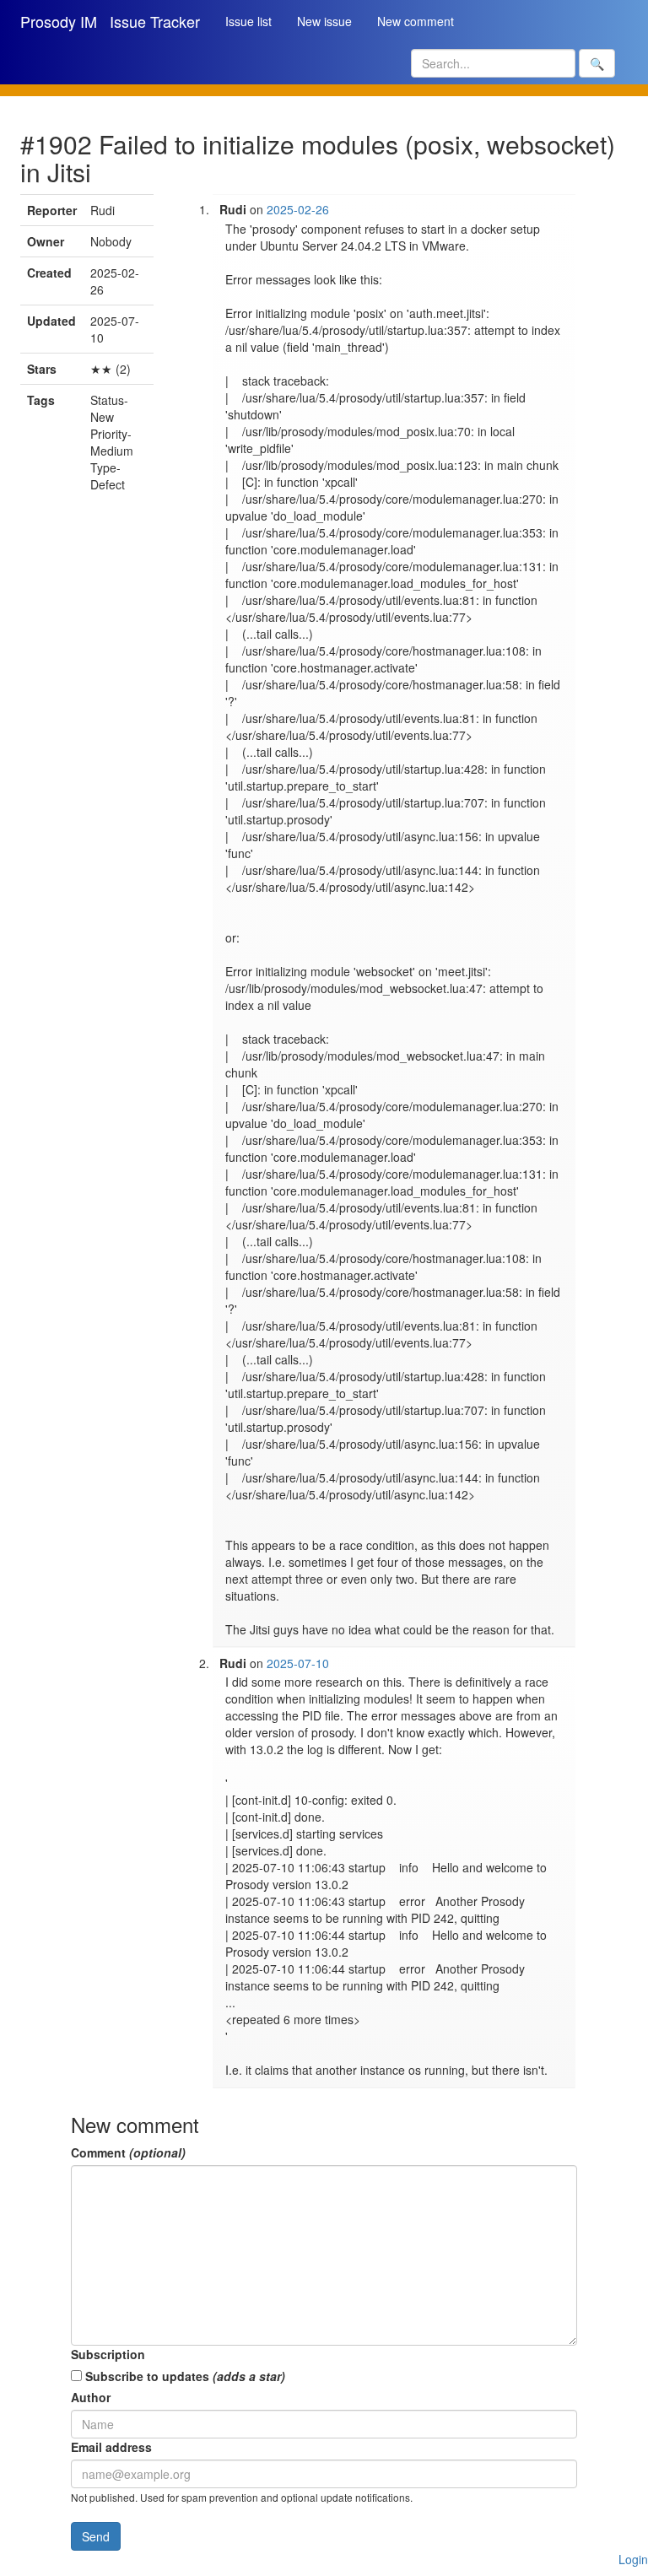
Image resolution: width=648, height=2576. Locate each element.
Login (633, 2559)
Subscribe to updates (184, 2376)
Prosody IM (59, 21)
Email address (111, 2447)
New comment (416, 21)
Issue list (248, 21)
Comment (128, 2152)
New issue (324, 21)
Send (96, 2536)
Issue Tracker (155, 21)
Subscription (108, 2354)
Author (91, 2397)
